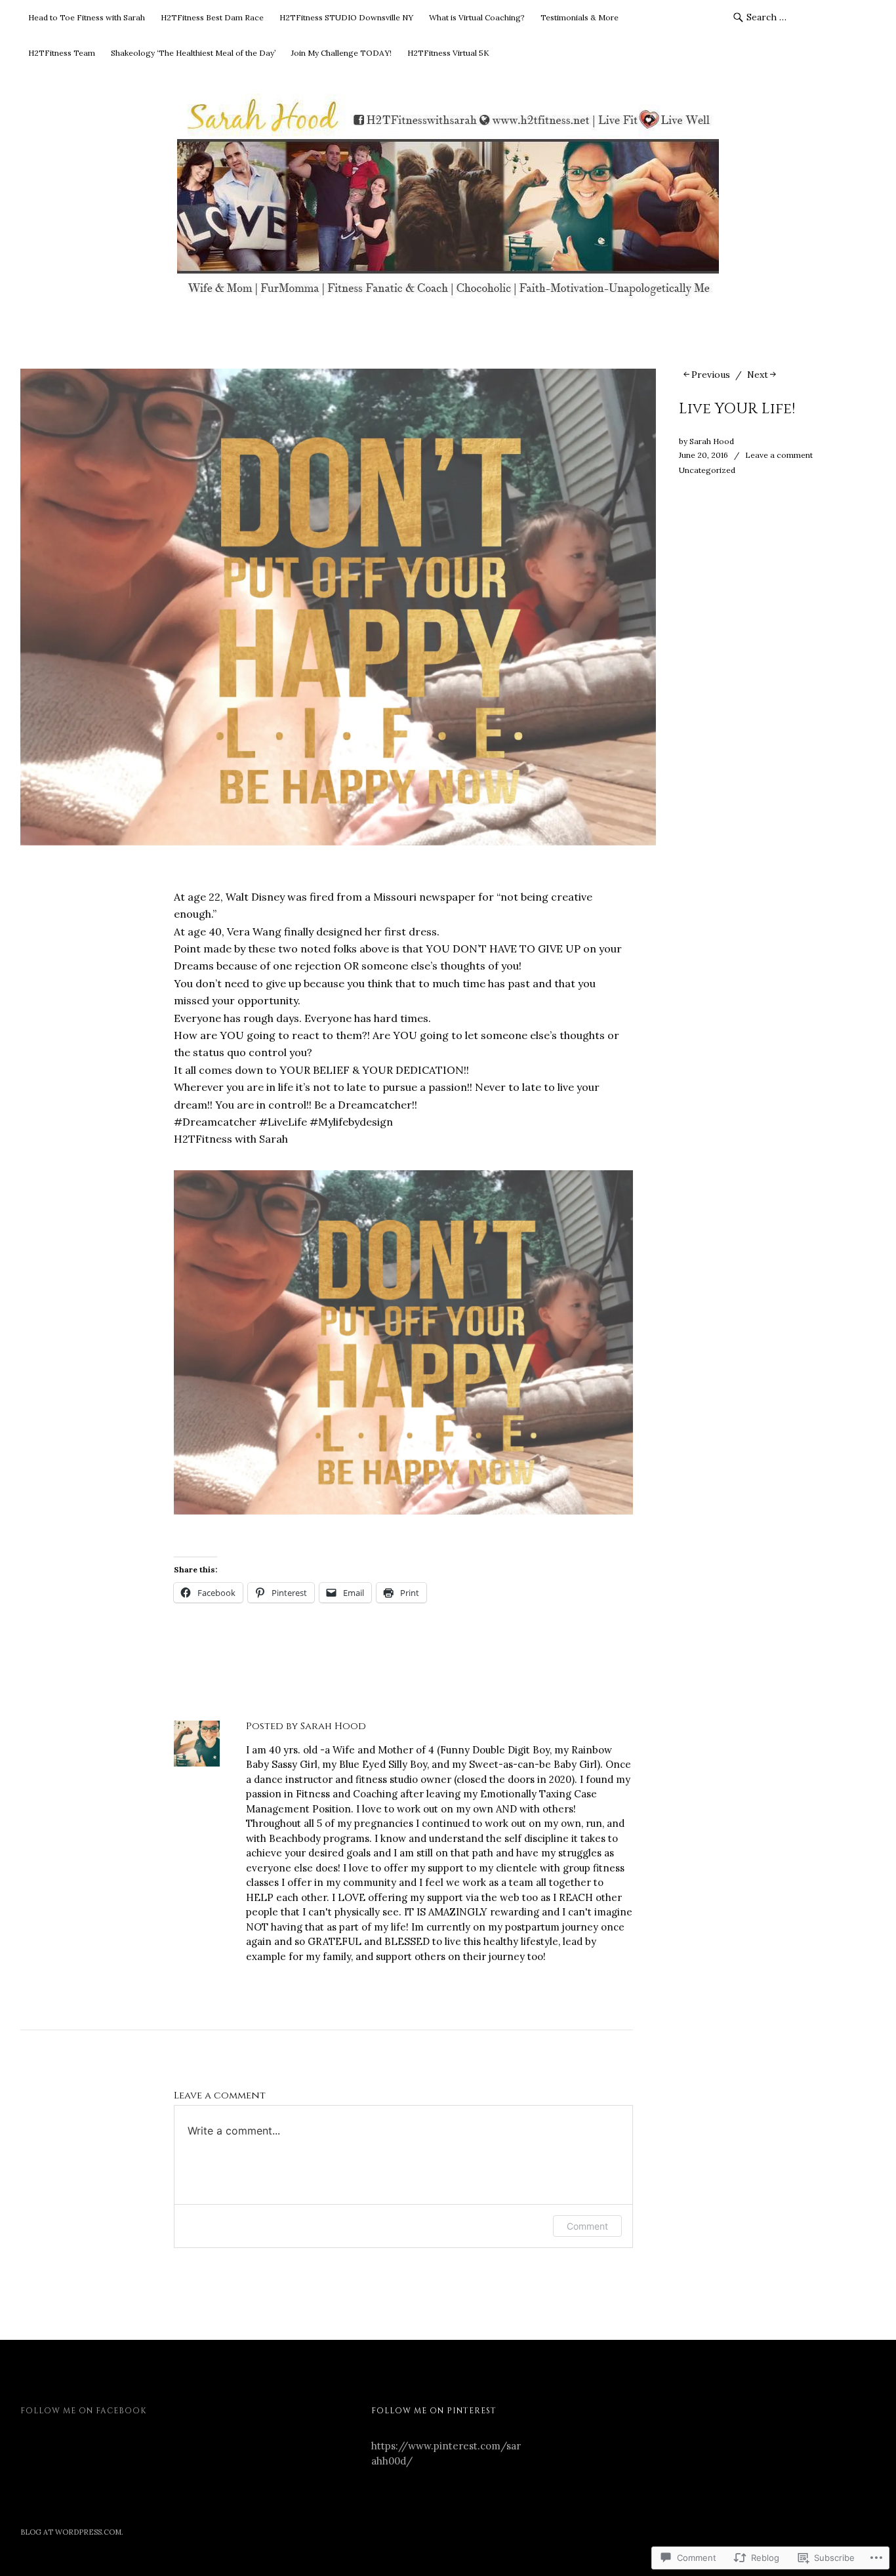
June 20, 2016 (703, 455)
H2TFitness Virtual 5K (448, 53)
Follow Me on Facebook (83, 2411)
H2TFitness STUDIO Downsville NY (346, 17)
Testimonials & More (580, 17)
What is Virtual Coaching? (477, 17)
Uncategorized (707, 470)
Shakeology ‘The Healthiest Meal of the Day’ (193, 53)
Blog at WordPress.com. (72, 2532)
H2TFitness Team (62, 53)
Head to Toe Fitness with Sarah (87, 17)
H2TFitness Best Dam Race (212, 17)
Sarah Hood (712, 441)
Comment (587, 2226)
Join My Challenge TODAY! (341, 53)
